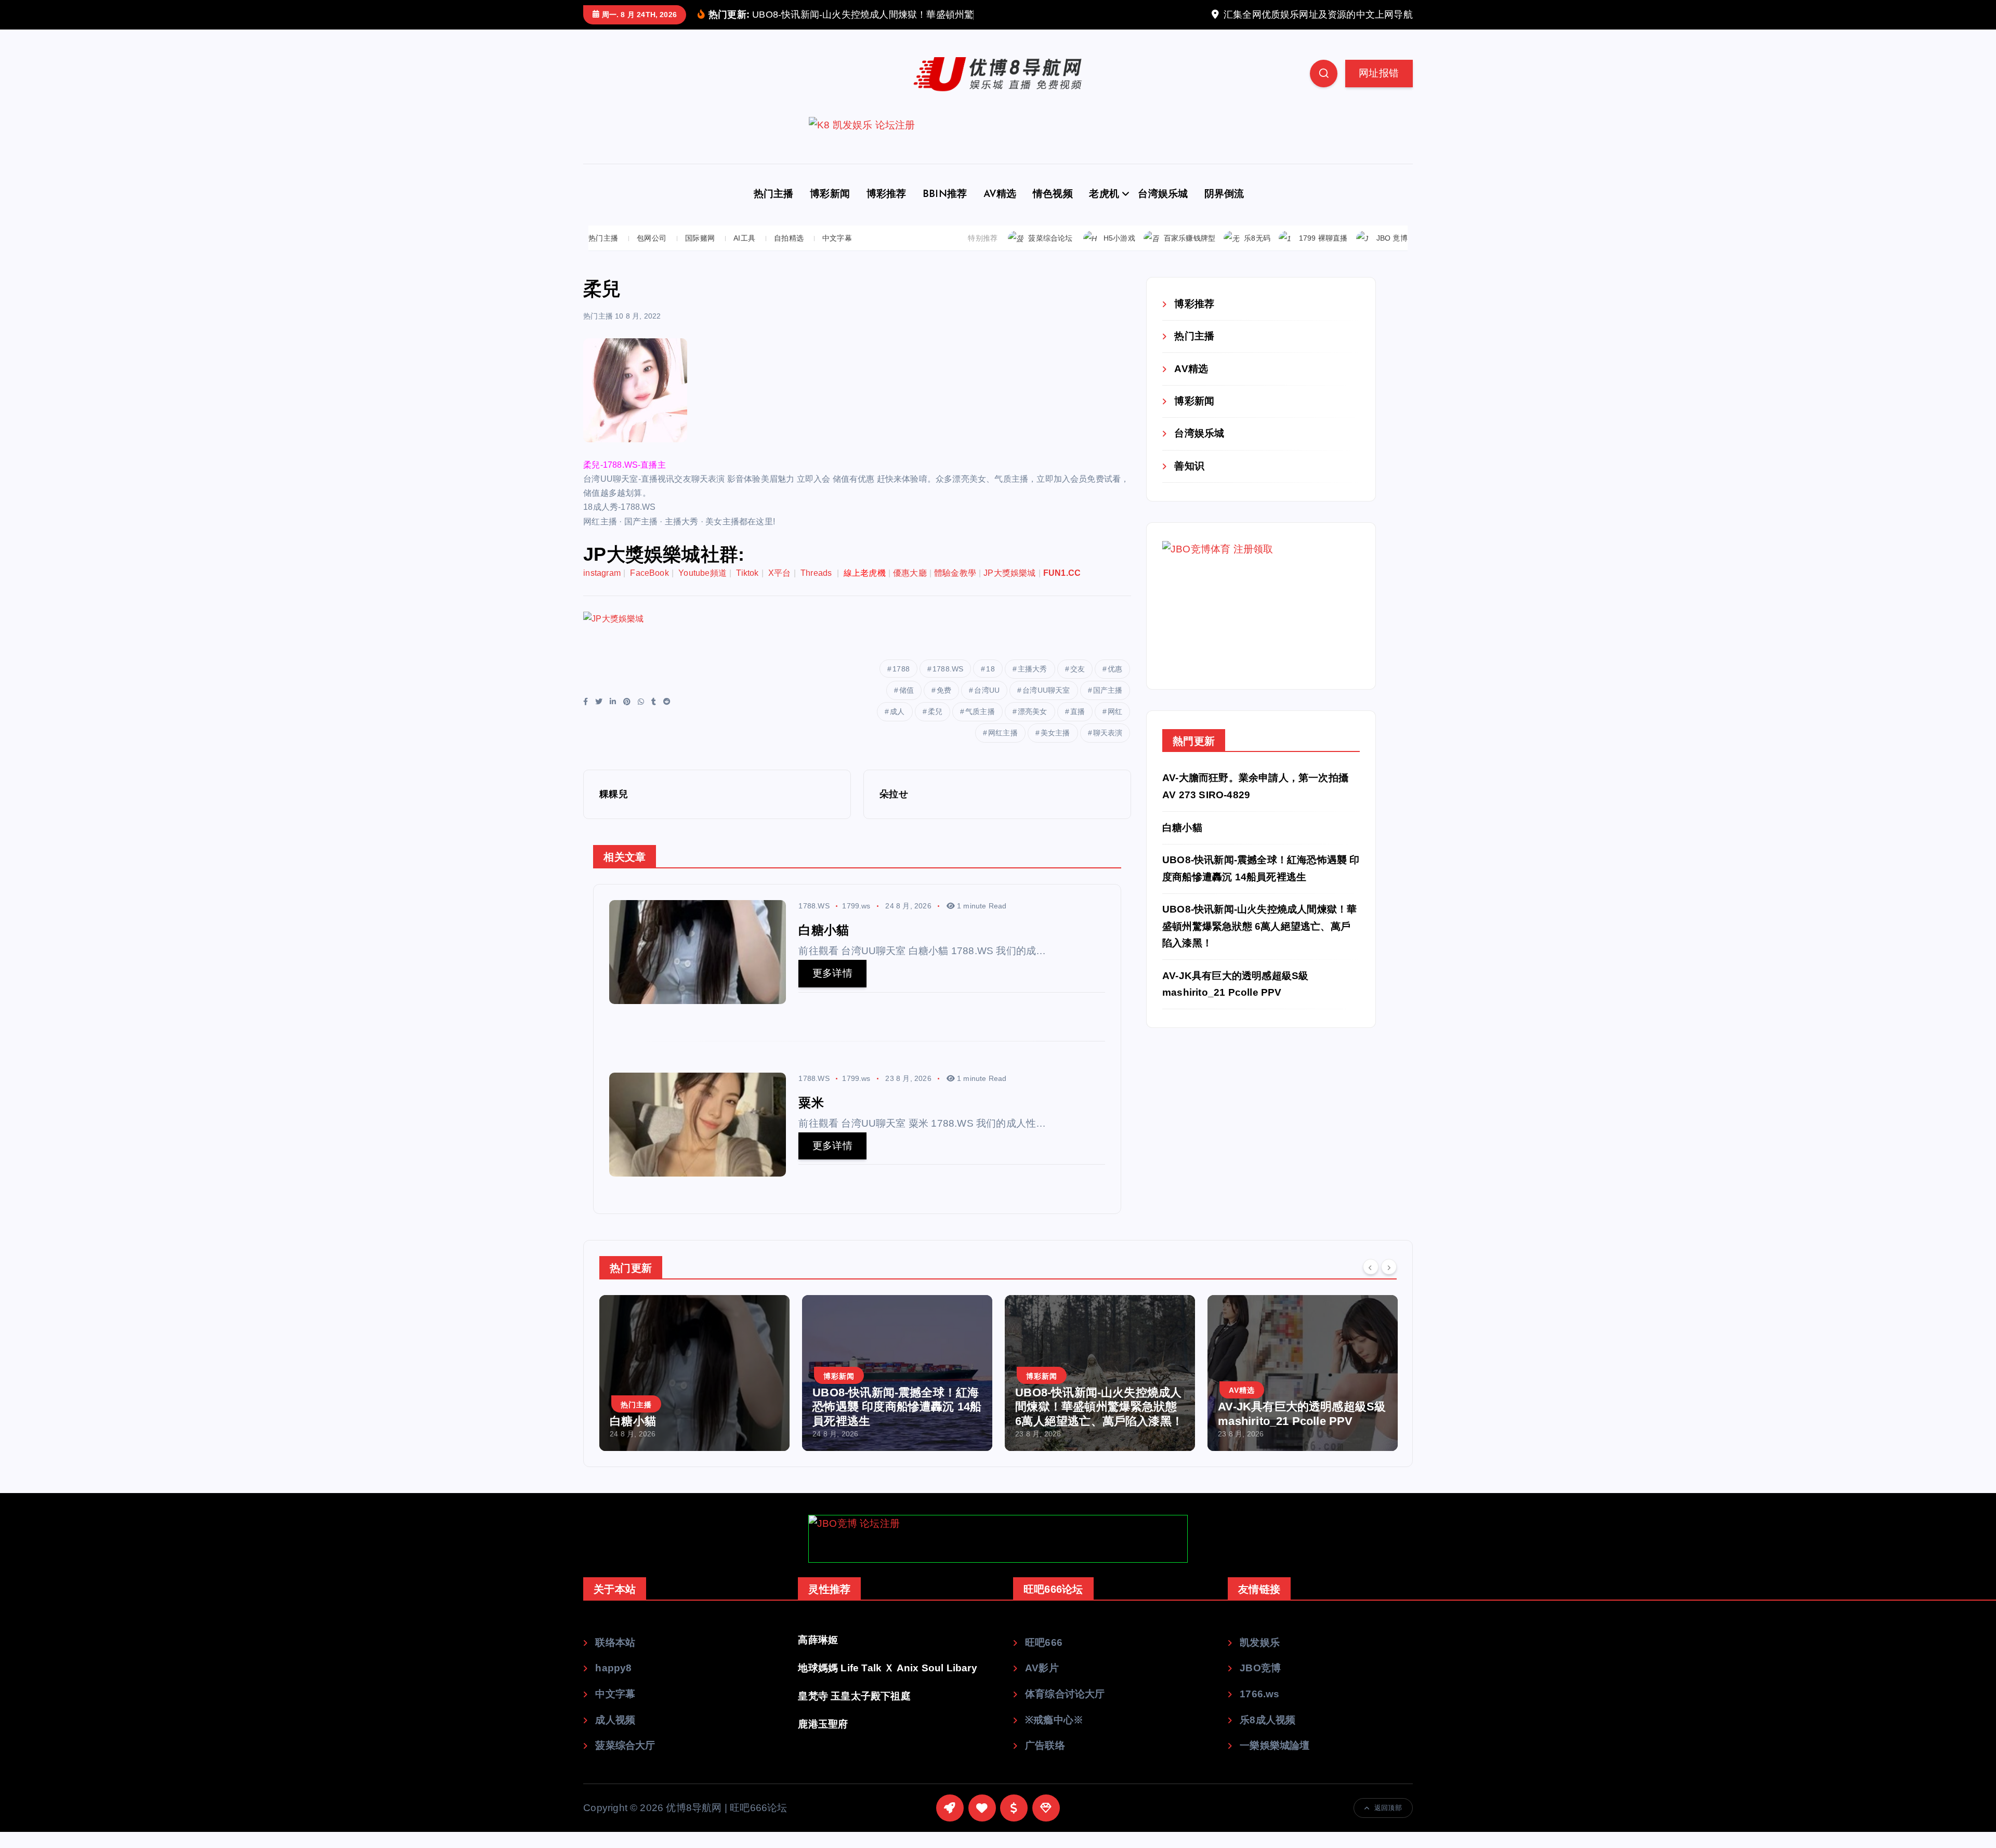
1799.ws (856, 922)
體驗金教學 (955, 589)
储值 (907, 706)
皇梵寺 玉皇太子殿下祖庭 (854, 1712)
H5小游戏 (1119, 254)
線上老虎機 (865, 589)
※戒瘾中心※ (1054, 1735)
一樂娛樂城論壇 (1275, 1761)
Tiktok (747, 589)
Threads (817, 589)
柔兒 (935, 728)
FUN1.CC (1062, 589)
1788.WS (948, 685)
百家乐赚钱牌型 (1190, 254)
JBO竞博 (1260, 1684)
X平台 (780, 589)
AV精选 (1000, 211)
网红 (1115, 728)
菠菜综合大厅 (625, 1761)
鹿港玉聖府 (823, 1740)
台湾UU (987, 706)
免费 (944, 706)
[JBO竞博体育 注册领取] (1240, 621)
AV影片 (1042, 1684)
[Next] (1389, 1283)
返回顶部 (1388, 1824)
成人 (897, 728)
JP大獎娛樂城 (1009, 589)
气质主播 (980, 728)
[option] (694, 1389)
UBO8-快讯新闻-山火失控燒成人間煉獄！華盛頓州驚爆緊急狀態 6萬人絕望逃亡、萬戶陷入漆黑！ (1259, 942)
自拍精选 (789, 254)
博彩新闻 (830, 211)
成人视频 (615, 1735)
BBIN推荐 (945, 211)
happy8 (613, 1684)
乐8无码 (1257, 254)
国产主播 (1108, 706)
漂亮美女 (1033, 728)
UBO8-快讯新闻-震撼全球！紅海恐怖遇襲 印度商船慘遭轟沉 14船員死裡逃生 (694, 1422)
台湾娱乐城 (1163, 211)
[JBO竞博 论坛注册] (998, 1555)
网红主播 (1003, 749)
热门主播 (774, 211)
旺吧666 (1044, 1658)
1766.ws (1259, 1710)
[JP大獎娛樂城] (772, 650)
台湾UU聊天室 (1046, 706)
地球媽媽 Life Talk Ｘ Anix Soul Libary (887, 1684)
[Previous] (1371, 1283)
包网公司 (652, 254)
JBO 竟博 (1392, 254)
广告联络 (1045, 1761)
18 (990, 685)
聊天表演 (1108, 749)
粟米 (1229, 1437)
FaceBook (649, 589)
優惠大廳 (910, 589)
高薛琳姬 (818, 1655)
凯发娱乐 (1260, 1658)
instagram (602, 589)
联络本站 (615, 1658)
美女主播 (1055, 749)
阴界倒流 (1224, 211)
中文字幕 (837, 254)
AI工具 (744, 254)
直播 (1078, 728)
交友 (1078, 685)
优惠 (1115, 685)
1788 (901, 685)
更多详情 (832, 989)
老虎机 (1104, 211)
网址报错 (1379, 89)
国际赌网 (700, 254)
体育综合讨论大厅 (1065, 1710)
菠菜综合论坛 (1050, 254)
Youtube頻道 (702, 589)
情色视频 (1053, 211)
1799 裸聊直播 (1323, 254)
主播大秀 (1033, 685)
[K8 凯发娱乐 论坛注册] (998, 156)
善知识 (1189, 481)
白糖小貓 (1182, 843)
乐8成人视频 (1268, 1735)
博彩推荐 (887, 211)
